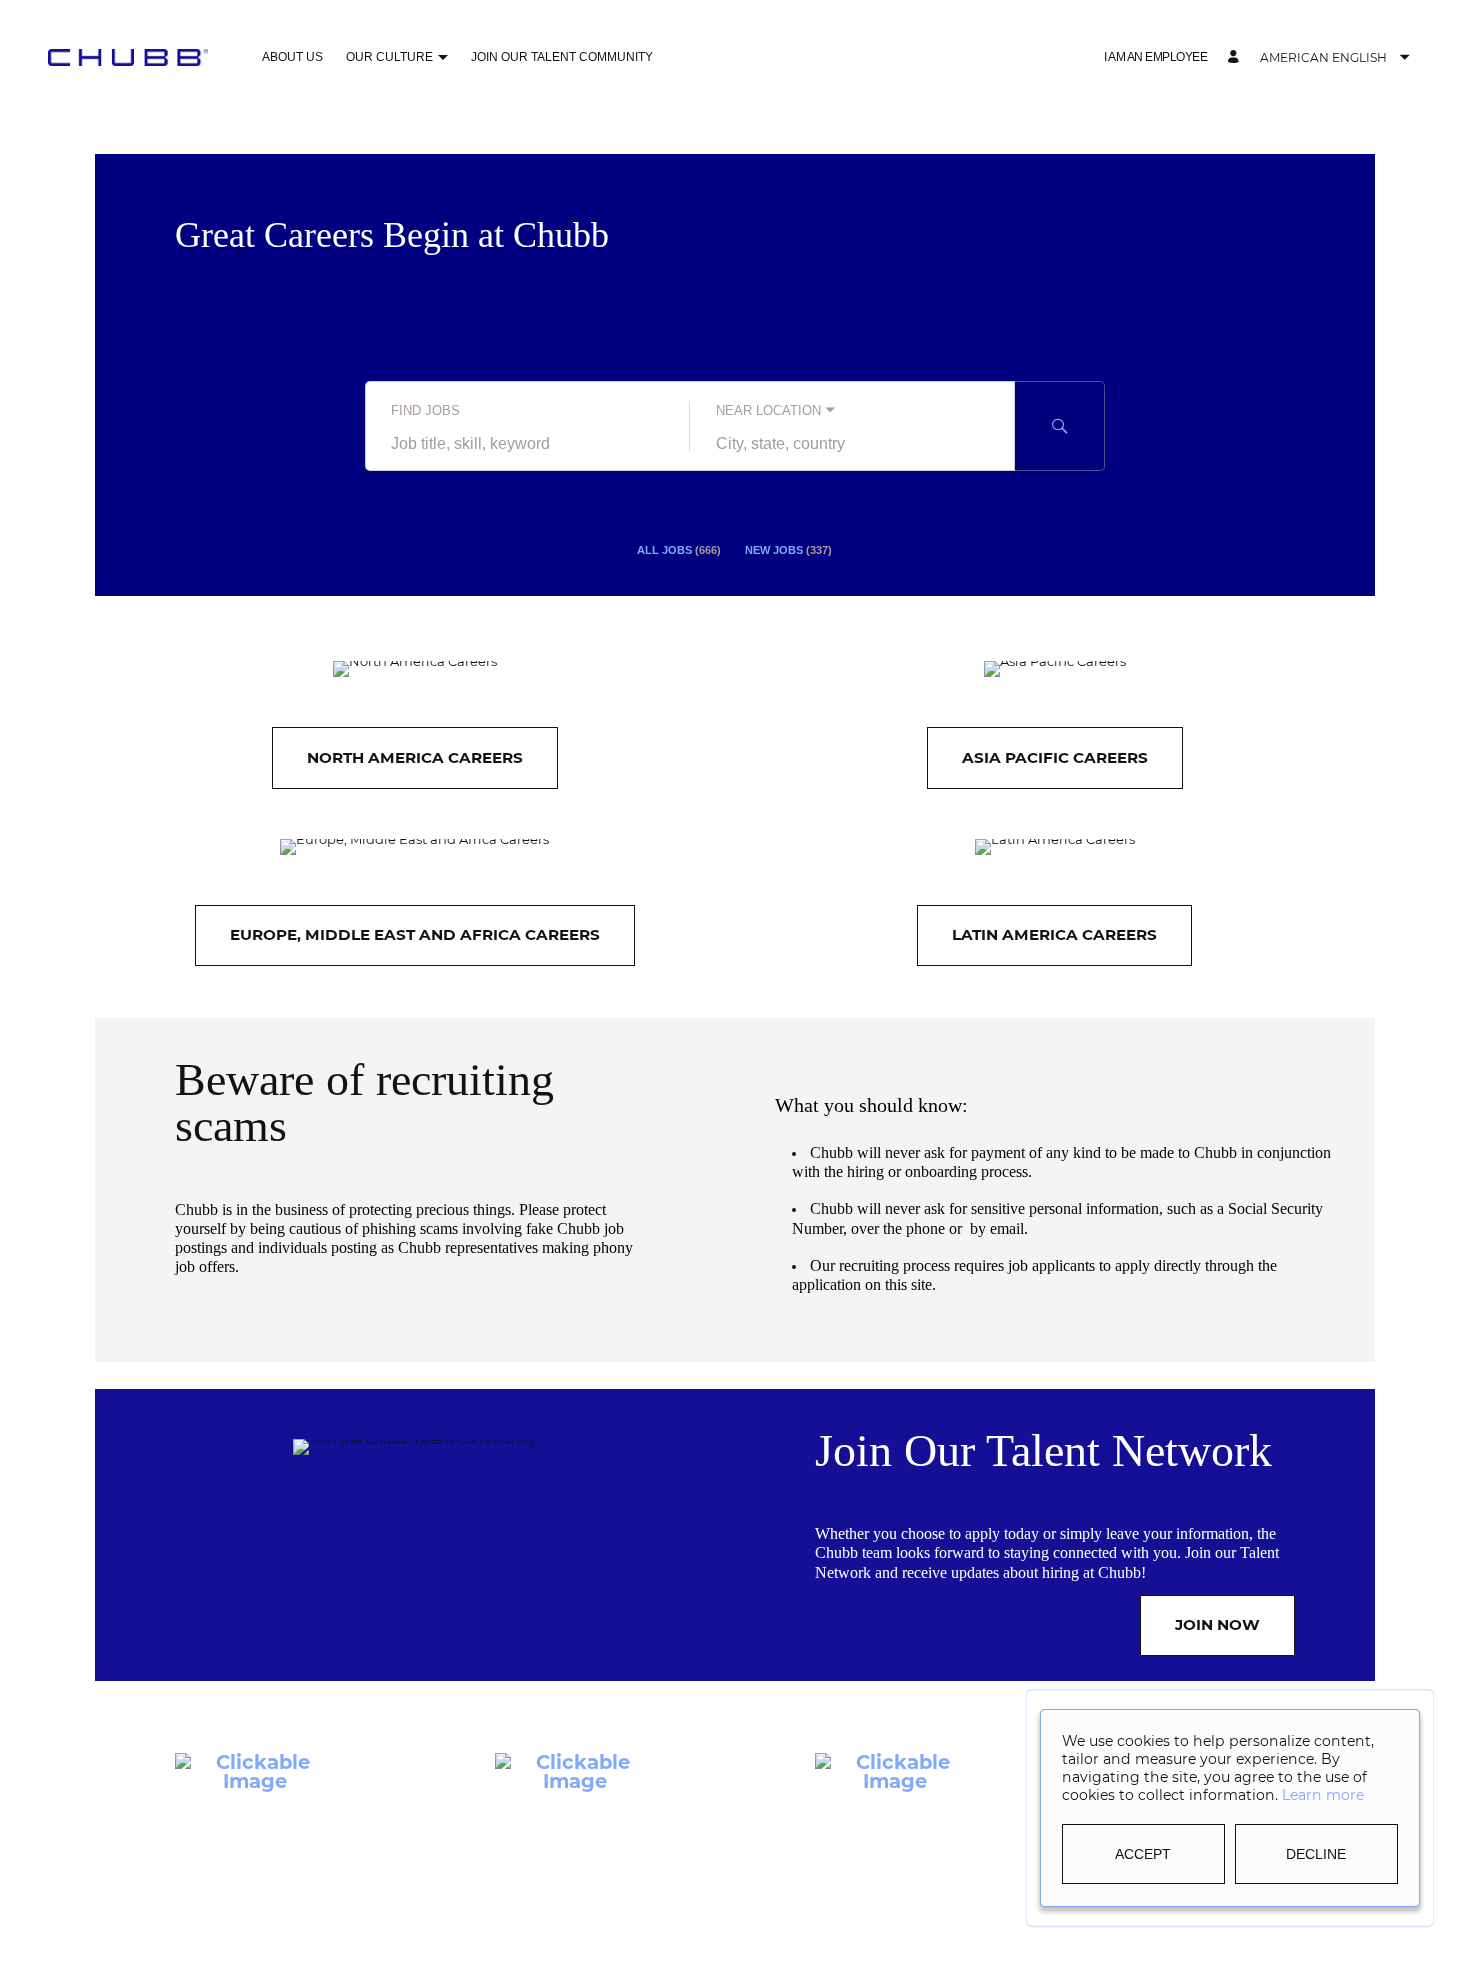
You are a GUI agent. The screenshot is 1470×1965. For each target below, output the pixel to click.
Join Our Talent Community (562, 57)
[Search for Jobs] (1060, 426)
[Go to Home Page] (128, 57)
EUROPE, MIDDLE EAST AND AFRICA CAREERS (415, 934)
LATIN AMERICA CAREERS (1054, 934)
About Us (292, 57)
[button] (442, 58)
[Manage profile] (1236, 57)
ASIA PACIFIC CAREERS (1055, 757)
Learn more (1323, 1795)
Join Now (1217, 1624)
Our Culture (389, 57)
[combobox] (527, 444)
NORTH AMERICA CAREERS (415, 757)
